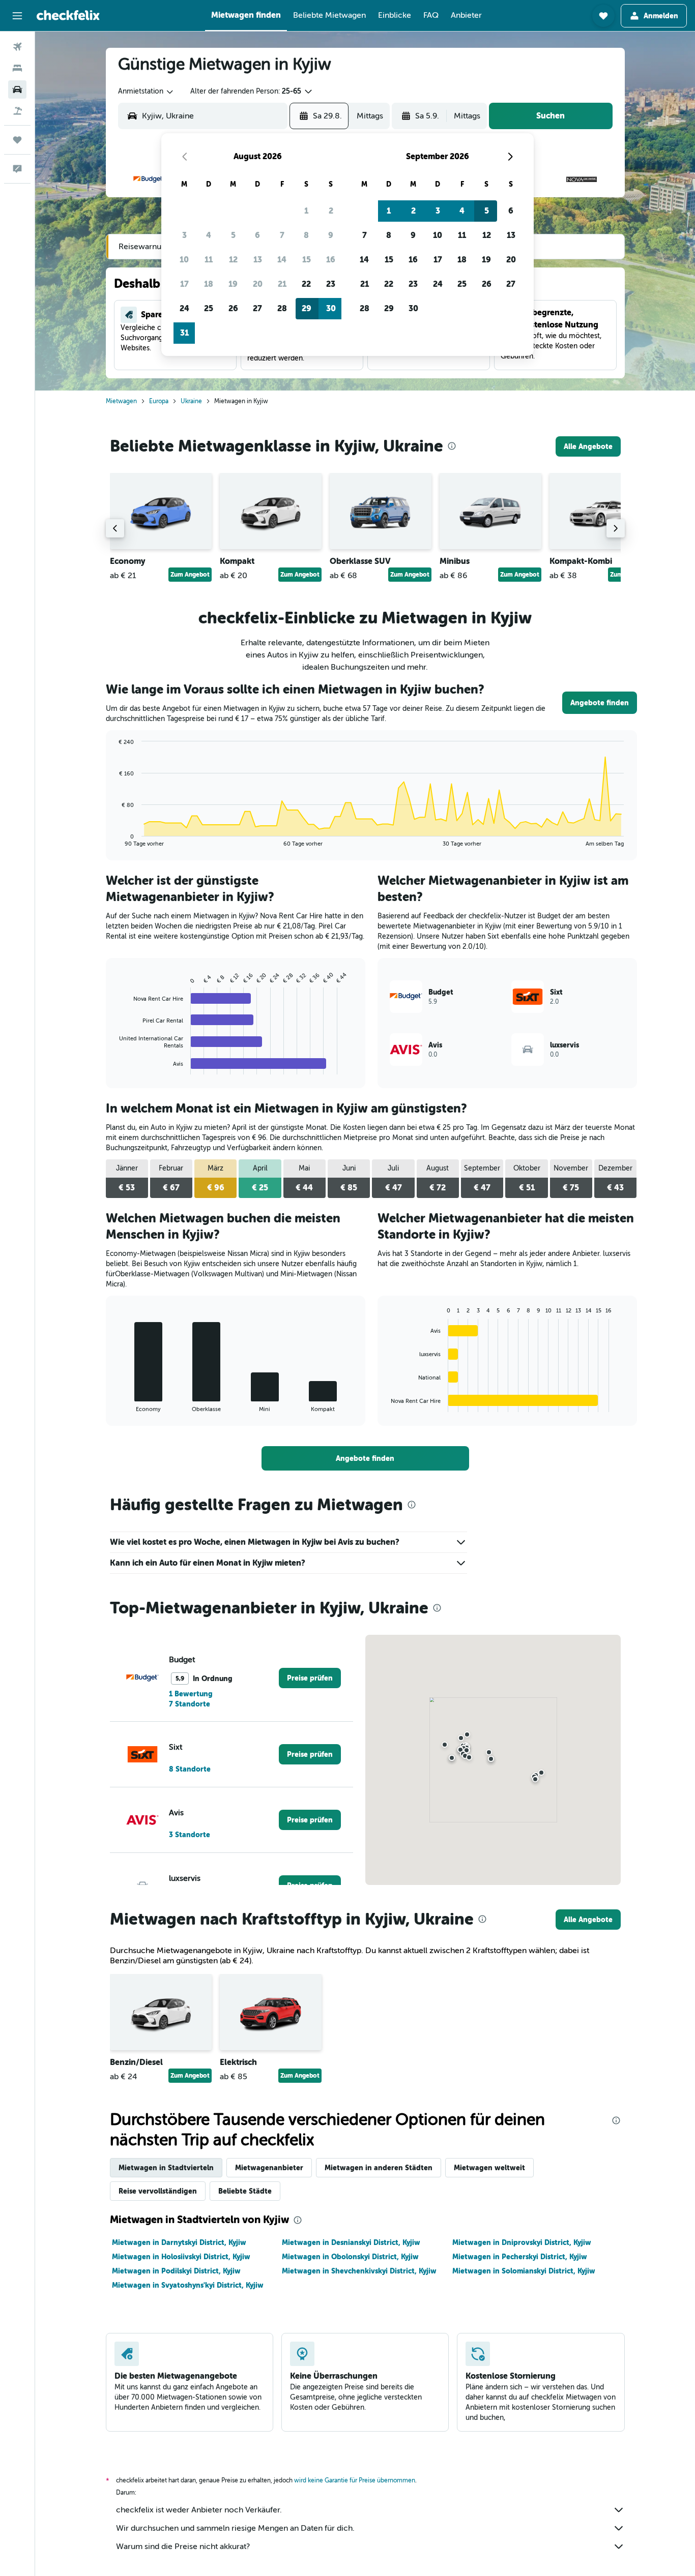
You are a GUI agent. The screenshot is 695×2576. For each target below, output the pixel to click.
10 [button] (184, 260)
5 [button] (233, 235)
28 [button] (282, 308)
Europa (159, 401)
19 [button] (233, 284)
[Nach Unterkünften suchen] (17, 68)
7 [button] (282, 235)
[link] (588, 446)
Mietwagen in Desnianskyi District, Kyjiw (351, 2242)
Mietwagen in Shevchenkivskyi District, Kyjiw (359, 2271)
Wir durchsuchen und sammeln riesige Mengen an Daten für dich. (235, 2528)
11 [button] (209, 260)
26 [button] (233, 308)
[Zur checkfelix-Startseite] (68, 15)
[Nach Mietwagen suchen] (17, 89)
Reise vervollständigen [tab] (158, 2191)
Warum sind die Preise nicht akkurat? (183, 2547)
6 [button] (257, 235)
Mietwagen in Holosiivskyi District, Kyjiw (181, 2257)
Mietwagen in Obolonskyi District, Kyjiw (350, 2257)
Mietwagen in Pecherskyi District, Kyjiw (520, 2257)
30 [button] (331, 308)
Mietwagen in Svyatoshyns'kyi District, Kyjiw (188, 2285)
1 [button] (306, 211)
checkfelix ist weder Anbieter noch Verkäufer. (199, 2510)
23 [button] (331, 284)
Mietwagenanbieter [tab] (269, 2168)
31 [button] (184, 333)
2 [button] (331, 211)
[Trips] (17, 140)
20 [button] (258, 284)
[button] (17, 16)
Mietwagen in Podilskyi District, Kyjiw (176, 2271)
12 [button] (233, 260)
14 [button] (282, 260)
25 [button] (209, 308)
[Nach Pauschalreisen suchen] (17, 111)
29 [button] (307, 308)
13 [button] (258, 260)
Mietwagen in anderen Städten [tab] (379, 2168)
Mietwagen (121, 401)
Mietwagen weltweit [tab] (489, 2168)
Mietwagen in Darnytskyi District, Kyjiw (179, 2242)
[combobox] (146, 92)
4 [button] (209, 235)
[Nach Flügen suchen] (17, 47)
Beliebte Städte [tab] (245, 2191)
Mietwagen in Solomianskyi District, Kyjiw (524, 2271)
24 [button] (184, 308)
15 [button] (307, 260)
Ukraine (191, 401)
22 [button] (306, 284)
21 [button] (282, 284)
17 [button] (184, 284)
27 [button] (257, 308)
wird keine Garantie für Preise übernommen (355, 2480)
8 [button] (306, 235)
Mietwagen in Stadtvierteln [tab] (166, 2168)
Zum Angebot (190, 575)
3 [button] (184, 235)
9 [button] (331, 235)
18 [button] (209, 284)
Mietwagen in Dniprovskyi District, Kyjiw (522, 2242)
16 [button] (331, 260)
